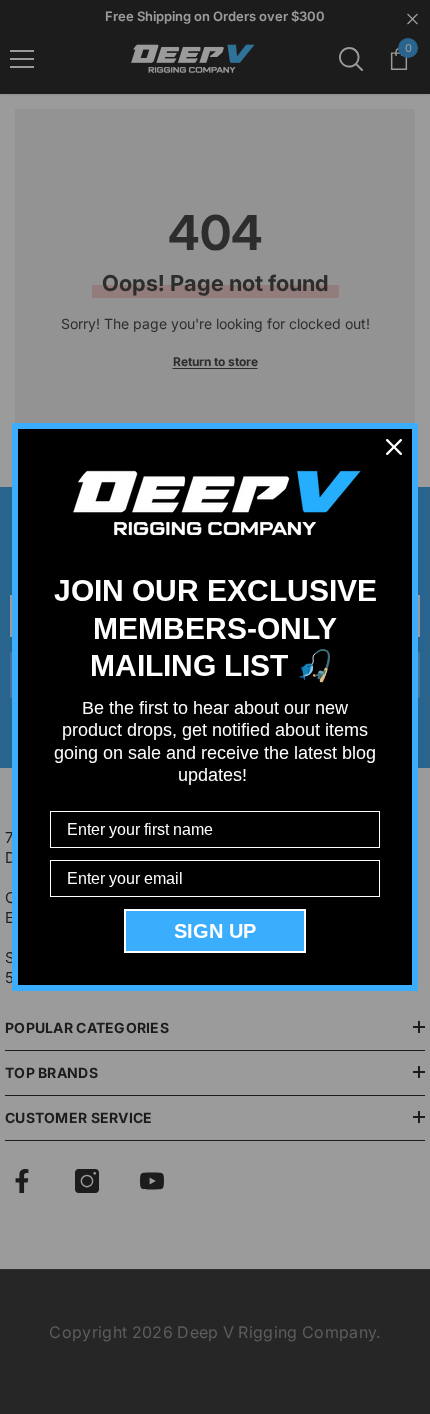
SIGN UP (215, 931)
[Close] (394, 447)
